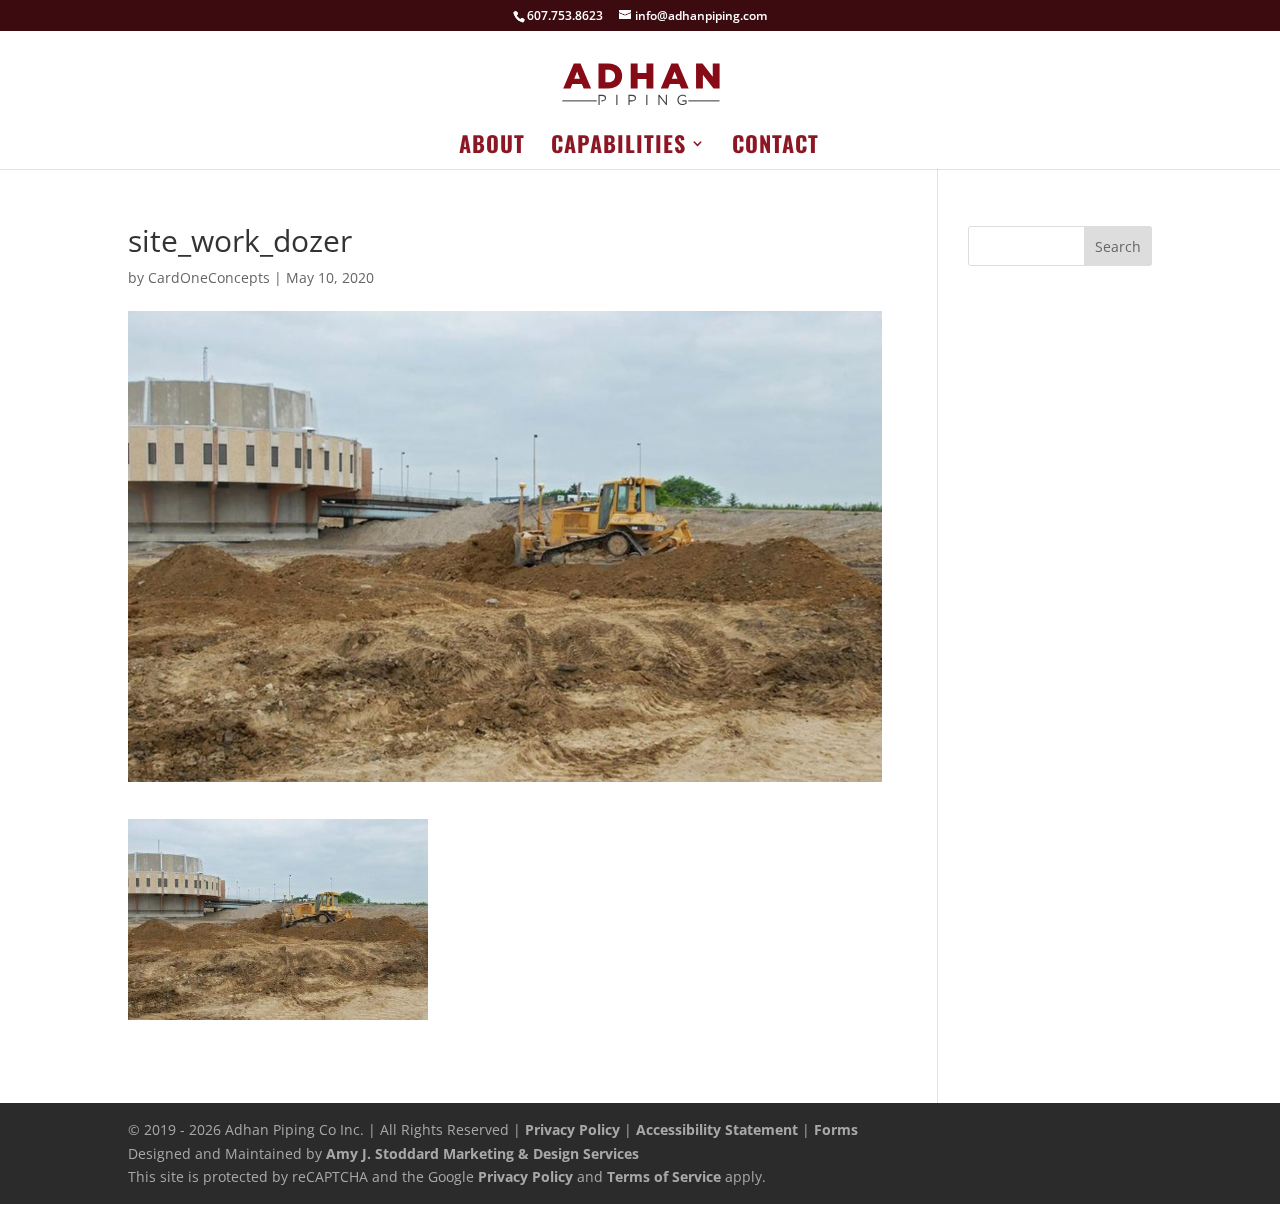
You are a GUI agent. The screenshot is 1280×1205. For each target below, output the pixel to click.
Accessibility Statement (717, 1129)
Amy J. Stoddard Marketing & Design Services (482, 1153)
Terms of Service (664, 1176)
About (492, 147)
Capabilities (618, 147)
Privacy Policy (572, 1129)
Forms (836, 1129)
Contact (775, 147)
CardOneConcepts (209, 277)
